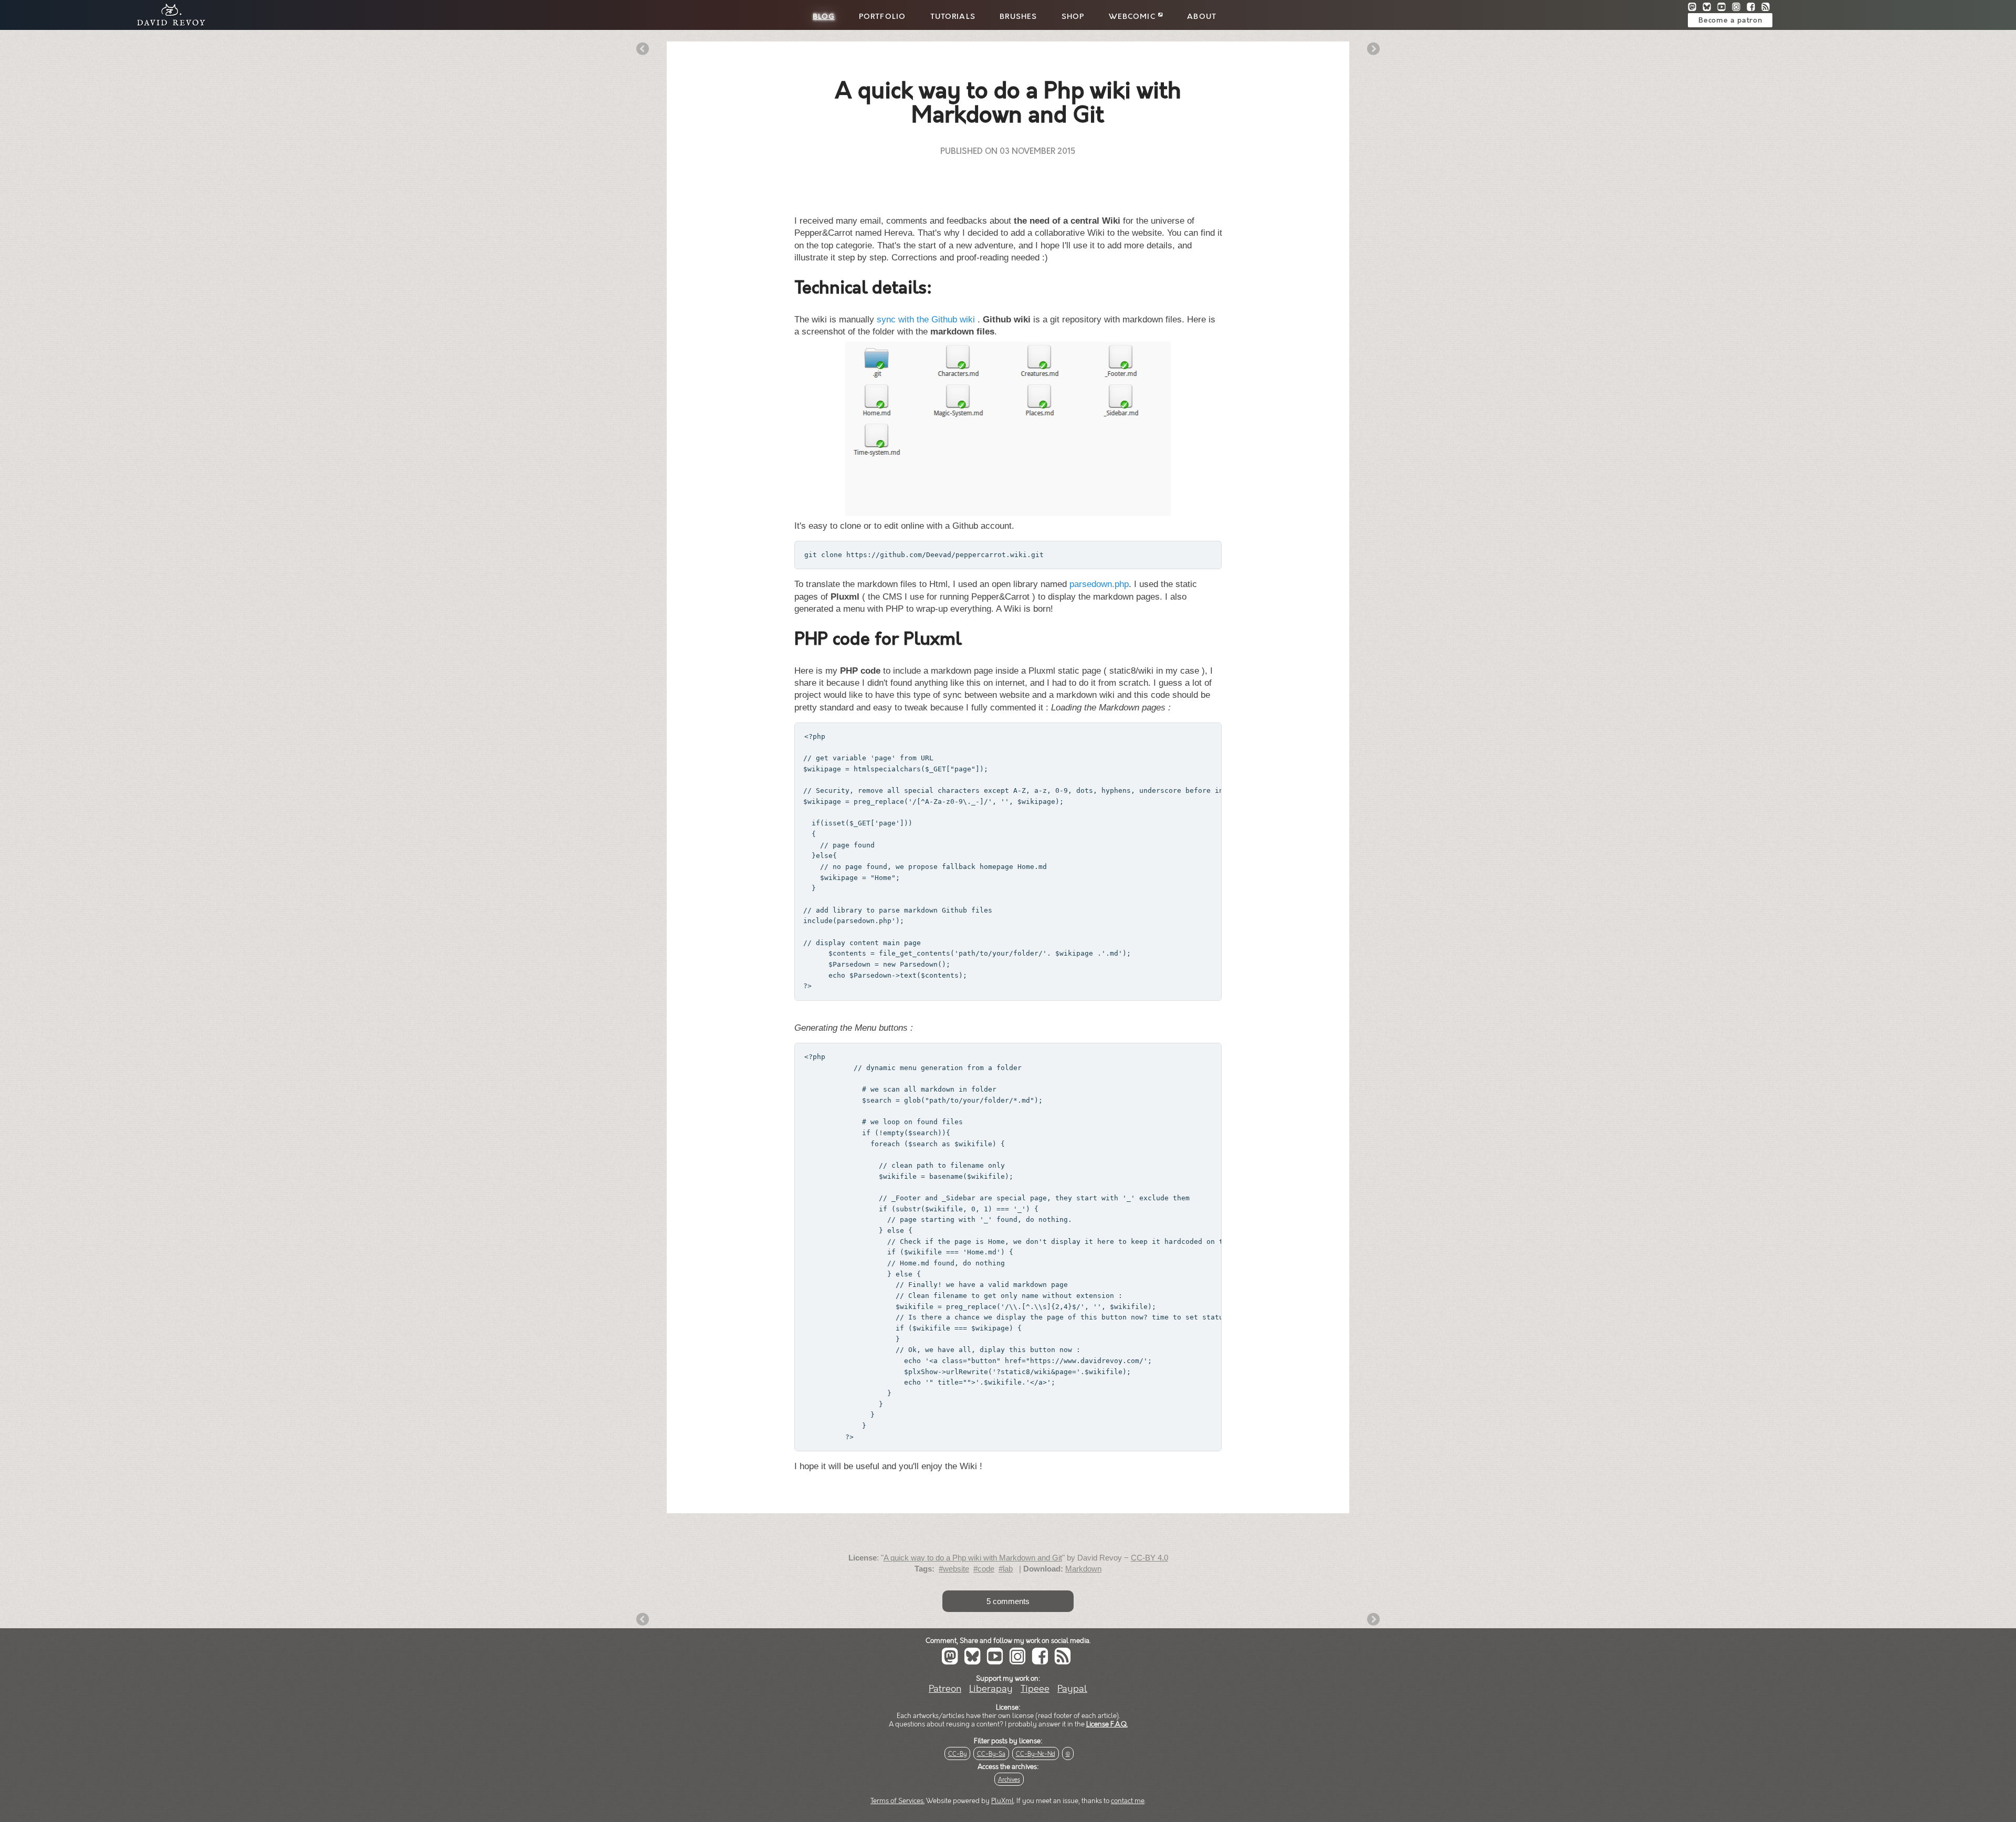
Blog (824, 17)
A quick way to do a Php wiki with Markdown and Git (973, 1558)
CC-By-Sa (991, 1754)
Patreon (945, 1689)
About (1202, 17)
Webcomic (1133, 17)
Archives (1009, 1780)
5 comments (1008, 1601)
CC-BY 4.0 (1149, 1558)
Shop (1073, 17)
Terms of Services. (897, 1801)
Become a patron (1730, 20)
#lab (1006, 1569)
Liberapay (991, 1689)
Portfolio (882, 17)
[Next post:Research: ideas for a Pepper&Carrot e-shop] (1373, 50)
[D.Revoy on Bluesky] (1710, 8)
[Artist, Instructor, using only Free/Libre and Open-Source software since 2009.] (168, 24)
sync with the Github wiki (926, 320)
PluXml (1002, 1801)
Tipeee (1035, 1689)
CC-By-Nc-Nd (1036, 1754)
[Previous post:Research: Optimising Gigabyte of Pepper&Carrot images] (643, 50)
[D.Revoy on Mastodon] (1695, 8)
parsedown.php (1099, 584)
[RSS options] (1768, 8)
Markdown (1083, 1569)
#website (954, 1569)
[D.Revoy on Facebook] (1754, 8)
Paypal (1072, 1689)
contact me (1128, 1801)
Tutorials (953, 17)
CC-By (957, 1754)
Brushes (1018, 17)
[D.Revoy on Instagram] (1739, 8)
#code (984, 1569)
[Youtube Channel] (1725, 8)
